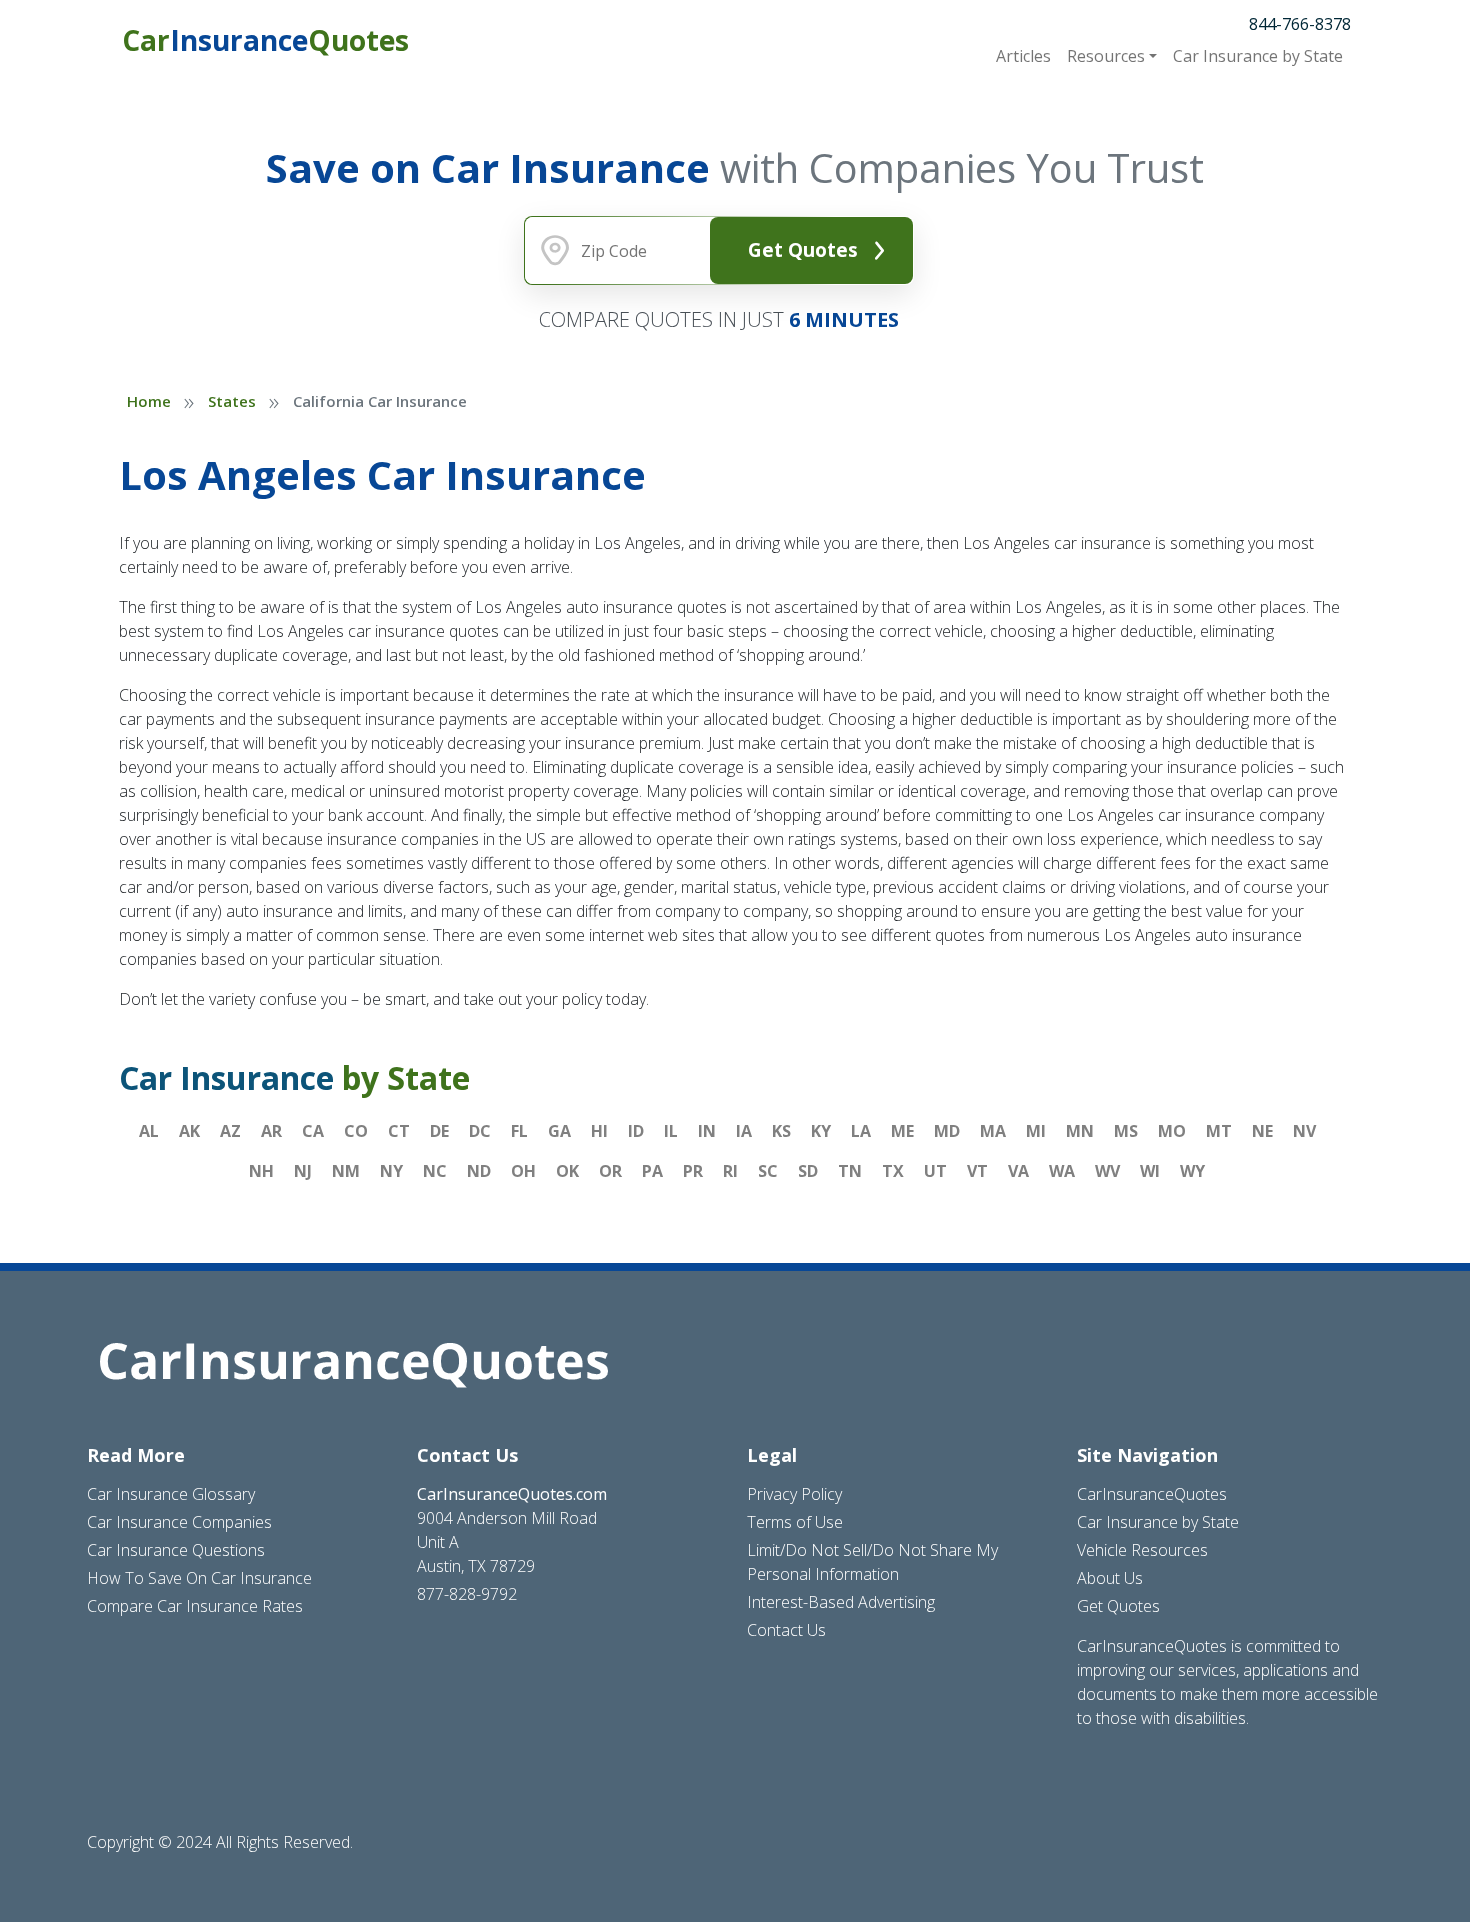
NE (1262, 1131)
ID (636, 1131)
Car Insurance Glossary (171, 1494)
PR (693, 1171)
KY (821, 1131)
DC (480, 1131)
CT (399, 1131)
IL (671, 1131)
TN (850, 1171)
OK (567, 1171)
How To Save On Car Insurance (199, 1578)
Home (149, 401)
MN (1080, 1131)
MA (993, 1131)
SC (768, 1171)
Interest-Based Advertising (841, 1602)
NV (1304, 1131)
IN (707, 1131)
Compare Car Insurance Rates (195, 1606)
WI (1150, 1171)
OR (610, 1171)
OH (523, 1171)
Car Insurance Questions (176, 1550)
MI (1036, 1131)
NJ (303, 1171)
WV (1107, 1171)
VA (1018, 1171)
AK (189, 1131)
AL (149, 1131)
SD (808, 1171)
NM (346, 1171)
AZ (230, 1131)
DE (439, 1131)
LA (861, 1131)
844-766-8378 (1300, 24)
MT (1219, 1131)
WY (1192, 1171)
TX (893, 1171)
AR (271, 1131)
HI (599, 1131)
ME (902, 1131)
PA (652, 1171)
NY (391, 1171)
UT (935, 1171)
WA (1062, 1171)
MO (1172, 1131)
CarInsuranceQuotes (1152, 1494)
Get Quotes (803, 249)
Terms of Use (795, 1522)
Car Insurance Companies (179, 1522)
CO (356, 1131)
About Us (1110, 1578)
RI (730, 1171)
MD (947, 1131)
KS (781, 1131)
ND (479, 1171)
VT (977, 1171)
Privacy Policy (794, 1494)
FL (519, 1131)
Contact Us (786, 1630)
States (232, 401)
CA (313, 1131)
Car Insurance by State (1158, 1522)
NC (435, 1171)
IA (744, 1131)
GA (559, 1131)
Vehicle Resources (1142, 1550)
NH (261, 1171)
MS (1126, 1131)
